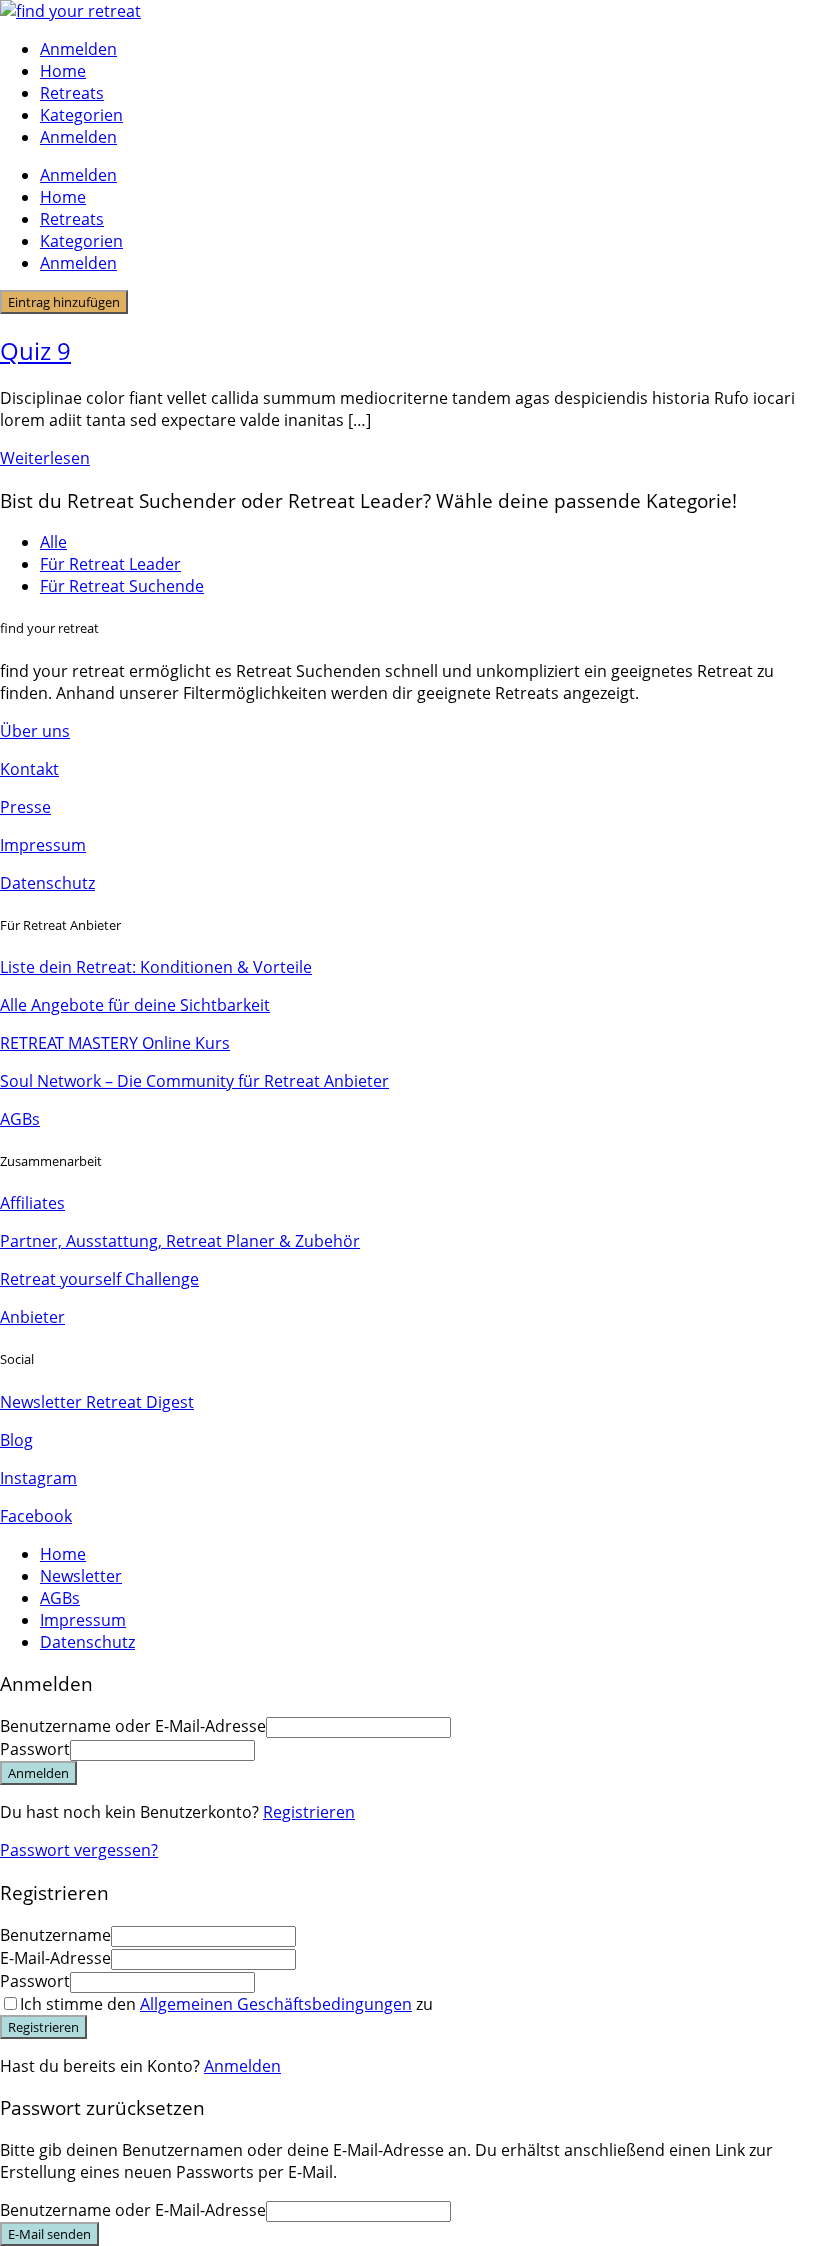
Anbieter (32, 1317)
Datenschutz (47, 883)
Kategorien (81, 115)
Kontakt (29, 769)
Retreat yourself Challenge (99, 1279)
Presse (25, 807)
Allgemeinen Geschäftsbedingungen (276, 2004)
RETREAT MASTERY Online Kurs (115, 1043)
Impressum (43, 845)
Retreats (72, 93)
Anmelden (242, 2066)
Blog (16, 1440)
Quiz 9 (35, 350)
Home (63, 71)
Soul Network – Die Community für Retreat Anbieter (194, 1081)
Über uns (35, 731)
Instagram (38, 1478)
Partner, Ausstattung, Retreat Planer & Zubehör (180, 1241)
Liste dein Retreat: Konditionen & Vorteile (156, 967)
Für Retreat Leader (110, 564)
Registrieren (309, 1812)
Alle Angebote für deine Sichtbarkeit (135, 1005)
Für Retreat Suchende (122, 586)
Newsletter (81, 1576)
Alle (53, 542)
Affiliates (32, 1203)
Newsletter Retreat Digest (97, 1402)
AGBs (20, 1119)
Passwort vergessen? (79, 1850)
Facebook (36, 1516)
